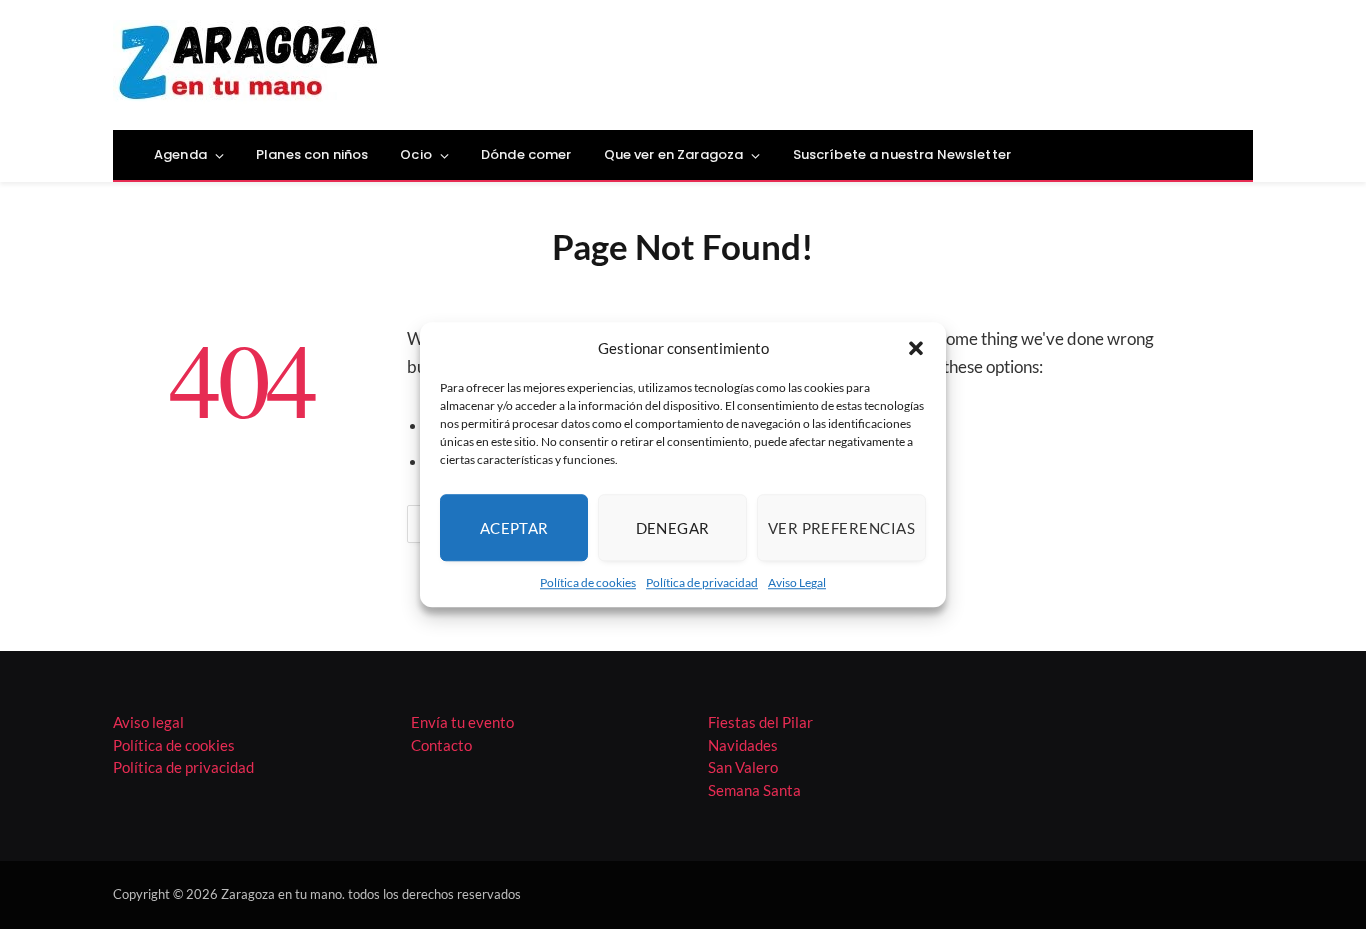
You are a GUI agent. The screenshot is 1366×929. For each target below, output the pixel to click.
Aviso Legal (797, 582)
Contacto (441, 745)
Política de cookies (588, 582)
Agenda (180, 154)
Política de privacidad (702, 582)
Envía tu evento (462, 722)
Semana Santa (754, 790)
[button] (916, 348)
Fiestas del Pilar (760, 722)
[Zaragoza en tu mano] (249, 65)
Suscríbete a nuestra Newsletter (902, 154)
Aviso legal (148, 722)
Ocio (416, 154)
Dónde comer (526, 154)
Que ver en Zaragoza (674, 154)
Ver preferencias (841, 528)
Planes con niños (312, 154)
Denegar (673, 528)
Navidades (743, 745)
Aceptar (514, 528)
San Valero (743, 767)
